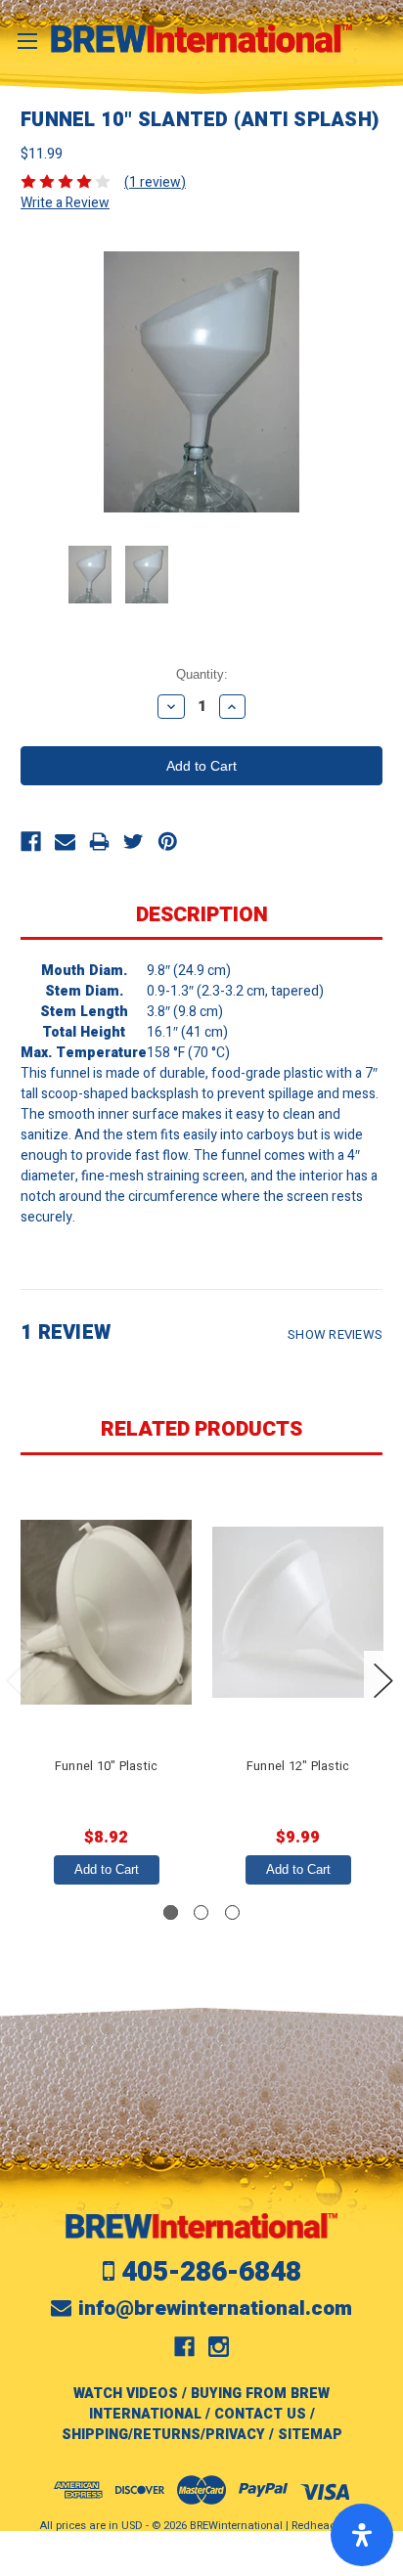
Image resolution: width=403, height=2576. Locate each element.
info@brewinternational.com (215, 2309)
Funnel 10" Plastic (107, 1766)
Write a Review (65, 203)
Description (202, 915)
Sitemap (310, 2435)
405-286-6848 (211, 2272)
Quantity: (202, 674)
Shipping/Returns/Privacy (163, 2435)
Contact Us (260, 2414)
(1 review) (155, 182)
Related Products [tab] (201, 1429)
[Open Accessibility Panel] (362, 2535)
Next (383, 1681)
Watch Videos (126, 2394)
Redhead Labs (328, 2526)
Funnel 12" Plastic (298, 1766)
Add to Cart (107, 1869)
